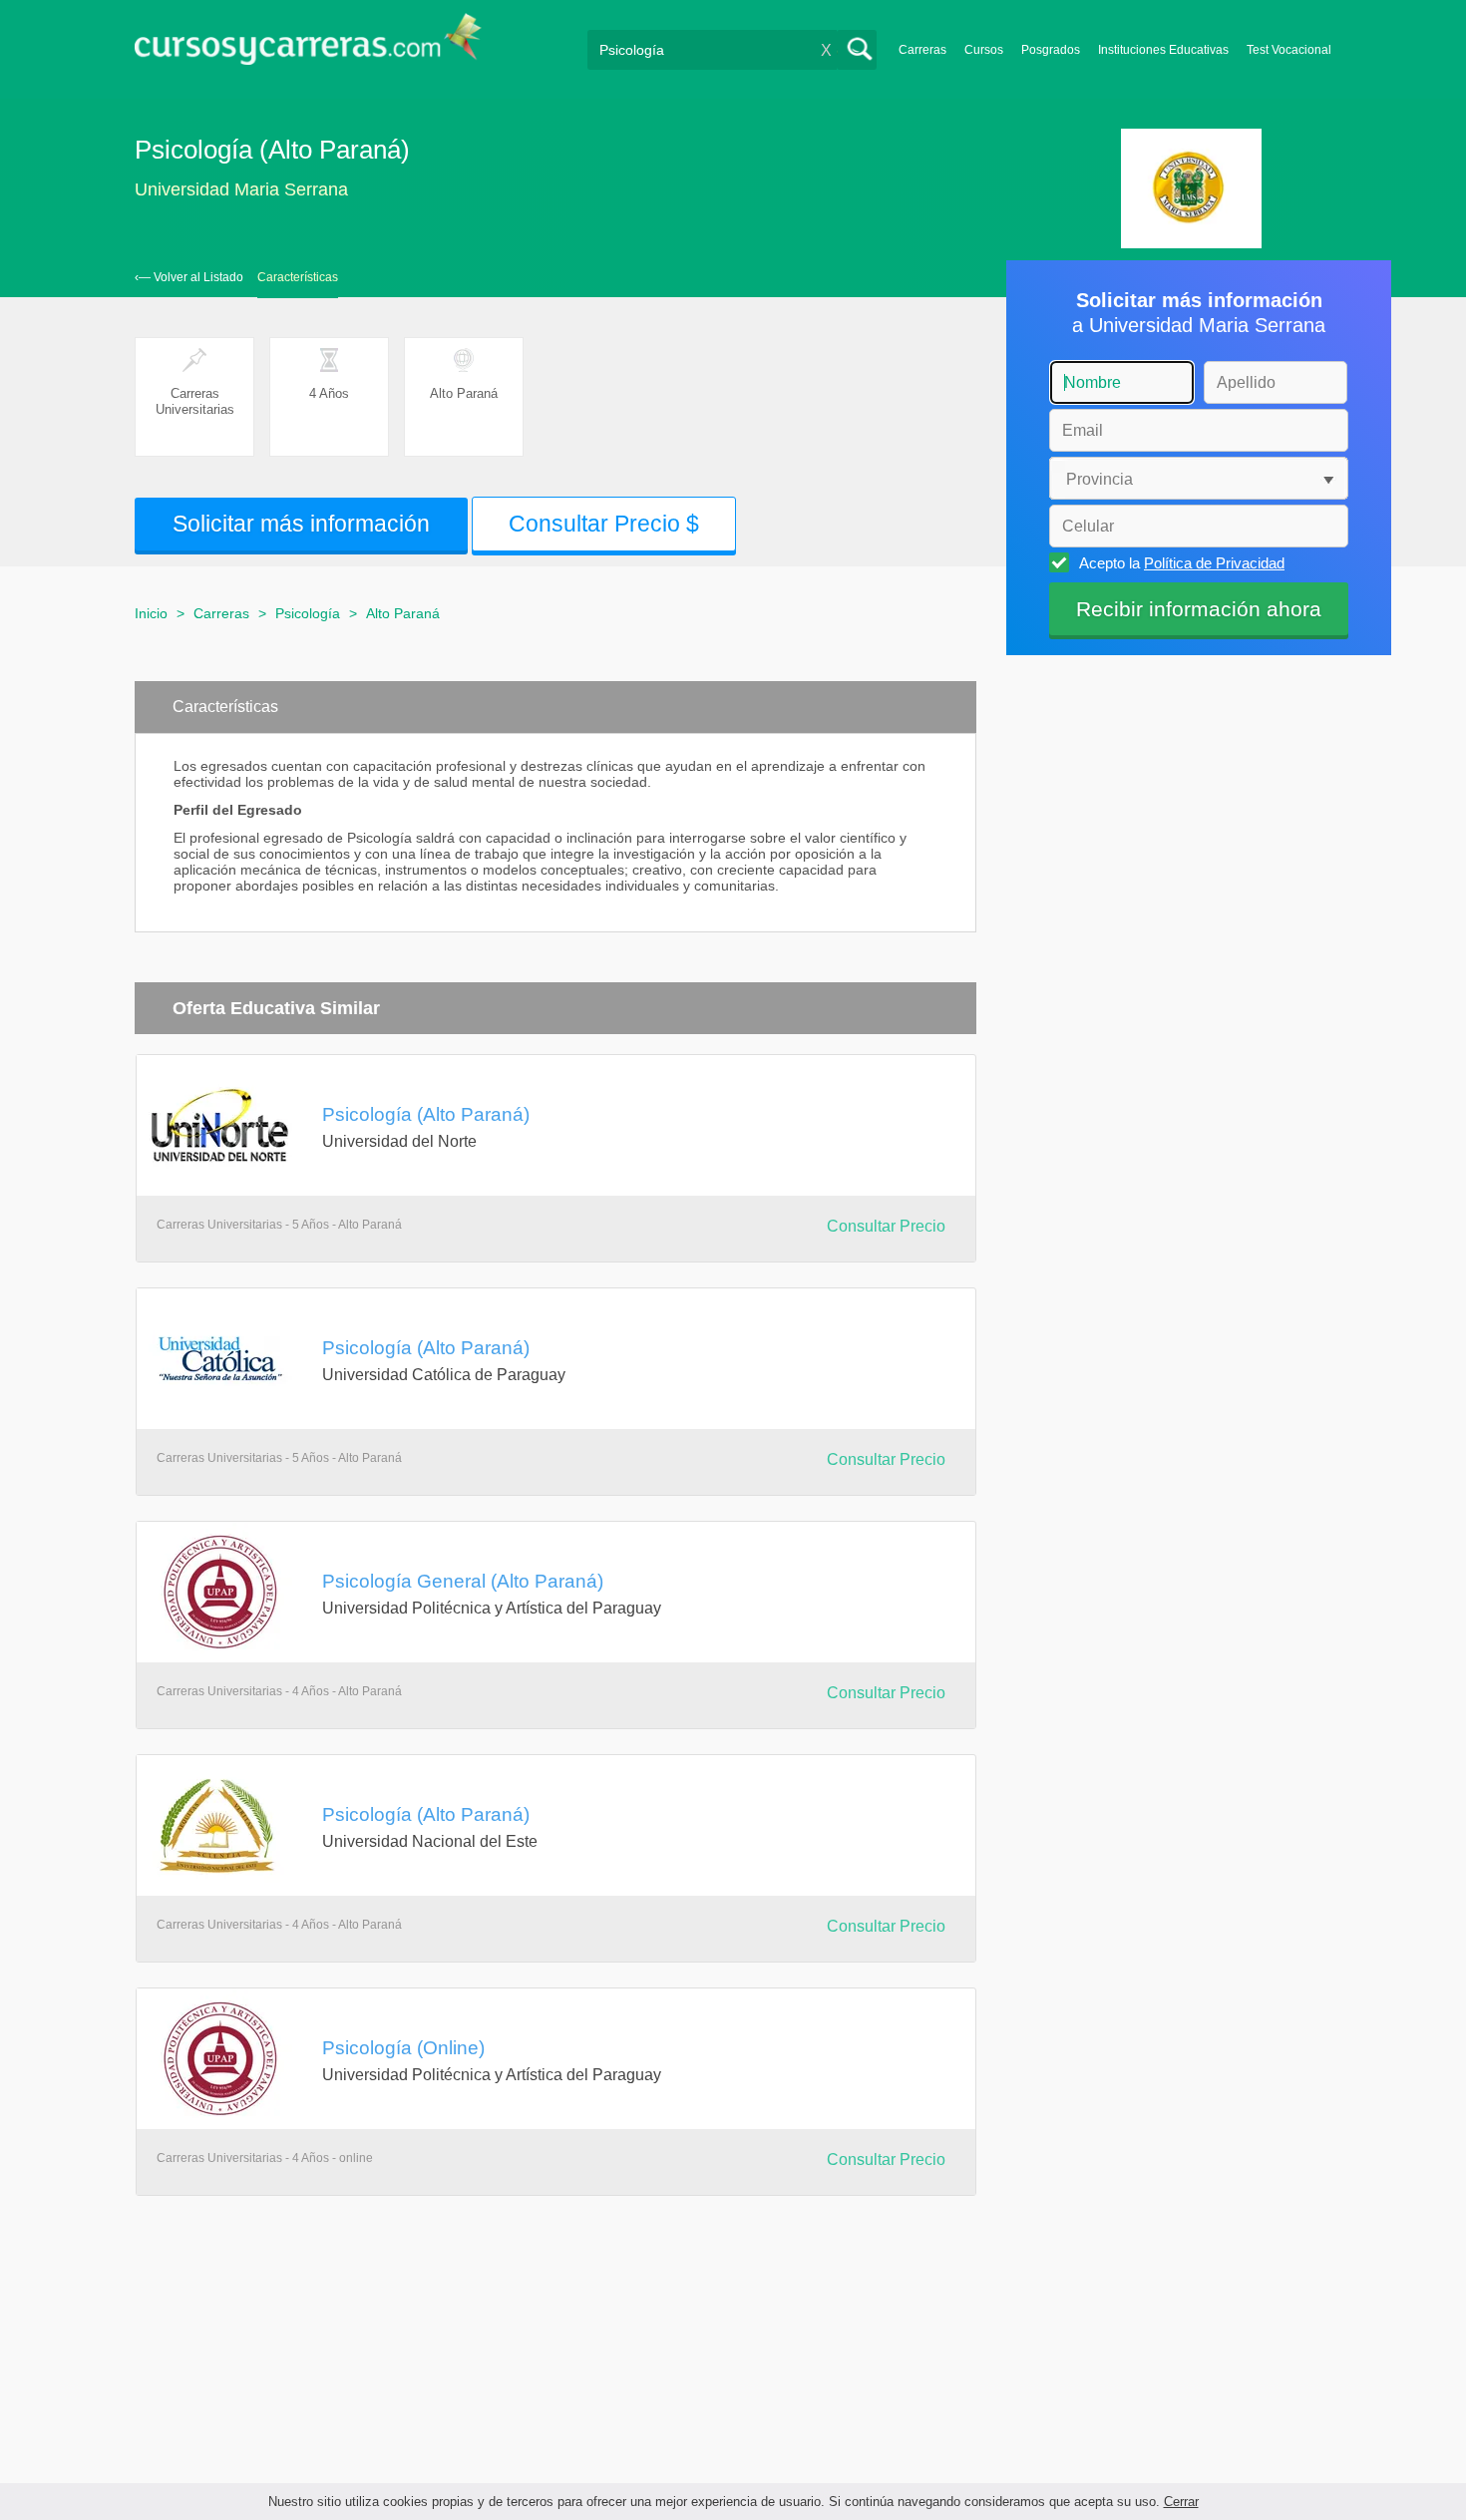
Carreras (922, 50)
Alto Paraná (403, 613)
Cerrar (1181, 2502)
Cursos (984, 50)
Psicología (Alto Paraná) (426, 1114)
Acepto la (1182, 563)
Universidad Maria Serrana (241, 189)
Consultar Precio (886, 1226)
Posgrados (1051, 50)
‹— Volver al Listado (189, 277)
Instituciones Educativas (1163, 50)
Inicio (151, 613)
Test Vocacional (1289, 50)
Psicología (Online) (403, 2047)
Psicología (308, 613)
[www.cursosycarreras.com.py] (308, 45)
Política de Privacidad (1214, 563)
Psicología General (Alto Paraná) (463, 1581)
